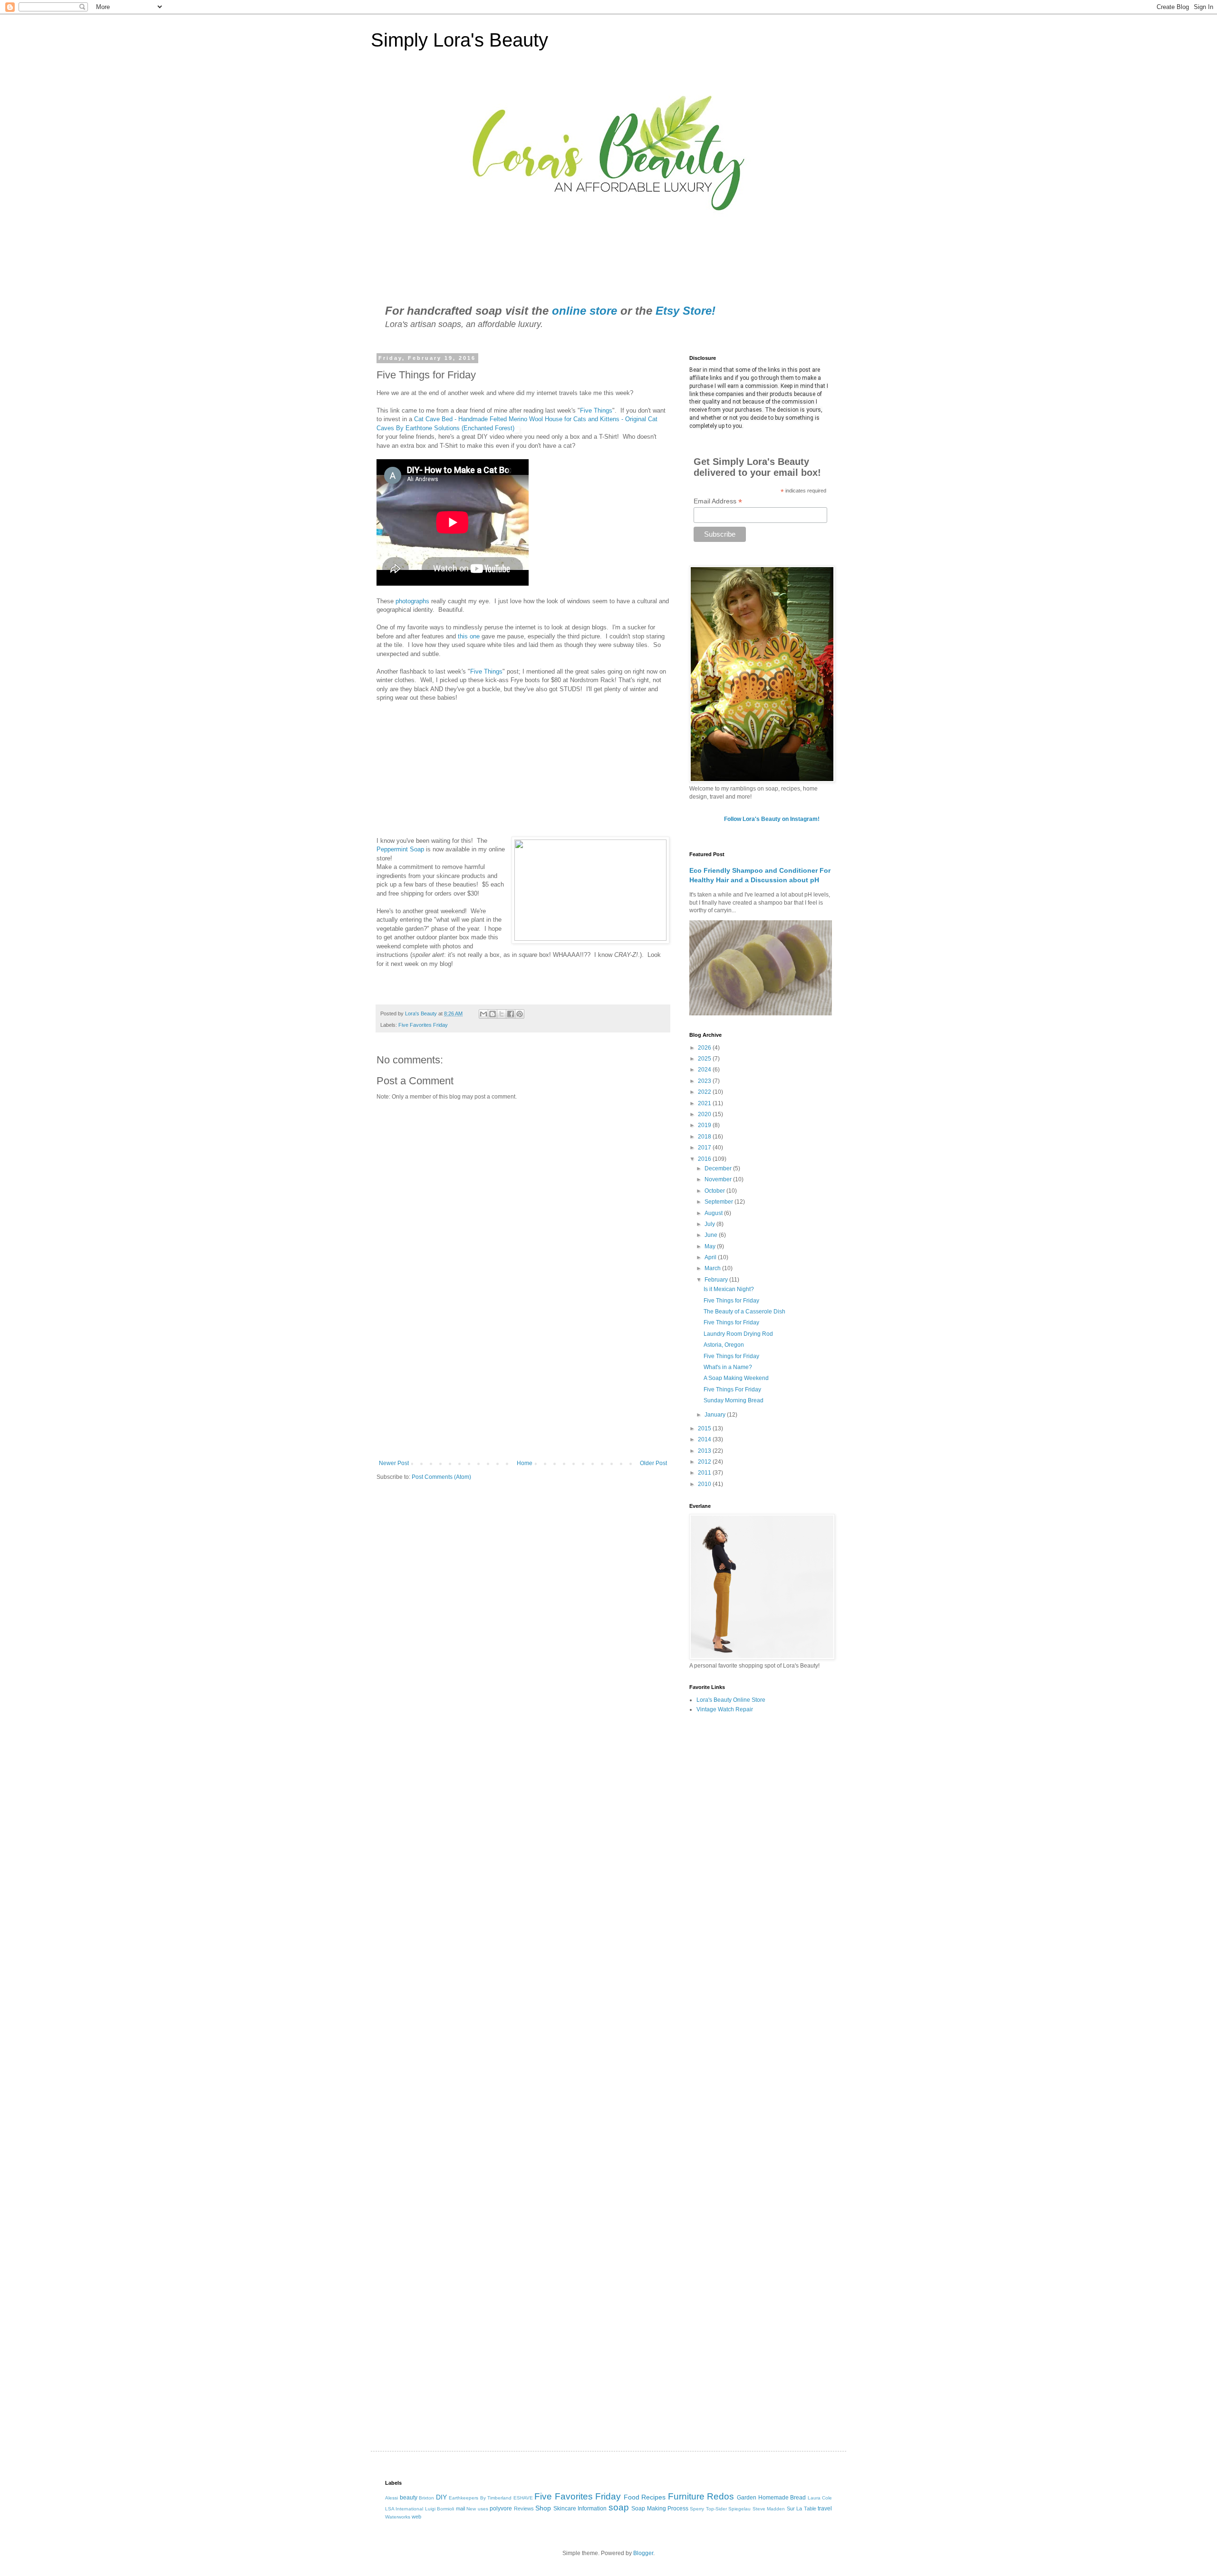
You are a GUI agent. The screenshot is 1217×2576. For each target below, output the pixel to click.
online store (584, 311)
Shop (543, 2508)
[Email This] (483, 1014)
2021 (705, 1103)
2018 (705, 1137)
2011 (705, 1473)
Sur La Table (802, 2508)
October (715, 1191)
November (719, 1179)
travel (825, 2508)
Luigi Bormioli (439, 2509)
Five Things (596, 410)
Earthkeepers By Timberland (480, 2498)
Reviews (524, 2508)
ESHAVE (523, 2498)
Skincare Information (580, 2508)
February (717, 1280)
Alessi (391, 2498)
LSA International (404, 2509)
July (710, 1224)
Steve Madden (769, 2509)
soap (619, 2507)
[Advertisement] (523, 1381)
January (716, 1415)
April (711, 1257)
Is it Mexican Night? (729, 1289)
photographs (413, 601)
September (720, 1202)
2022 (705, 1092)
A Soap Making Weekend (736, 1378)
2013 (705, 1451)
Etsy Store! (686, 311)
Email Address (718, 501)
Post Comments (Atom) (441, 1477)
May (711, 1246)
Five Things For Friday (732, 1389)
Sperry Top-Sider (708, 2509)
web (416, 2517)
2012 (705, 1462)
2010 (705, 1484)
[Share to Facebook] (511, 1014)
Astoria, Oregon (724, 1345)
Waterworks (398, 2517)
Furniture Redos (701, 2496)
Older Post (653, 1463)
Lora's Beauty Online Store (731, 1700)
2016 (705, 1159)
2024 (705, 1070)
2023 (705, 1081)
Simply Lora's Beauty (459, 40)
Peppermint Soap (401, 849)
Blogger (643, 2553)
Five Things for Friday (731, 1301)
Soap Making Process (660, 2508)
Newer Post (394, 1463)
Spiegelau (739, 2509)
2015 (705, 1428)
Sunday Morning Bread (734, 1400)
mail (460, 2508)
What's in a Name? (728, 1367)
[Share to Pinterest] (520, 1014)
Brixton (426, 2498)
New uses (477, 2509)
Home (525, 1463)
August (714, 1213)
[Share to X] (502, 1014)
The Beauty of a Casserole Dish (744, 1312)
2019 (705, 1125)
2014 (705, 1439)
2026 (705, 1048)
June (712, 1235)
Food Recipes (645, 2497)
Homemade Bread (782, 2498)
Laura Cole (820, 2498)
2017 (705, 1148)
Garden (747, 2498)
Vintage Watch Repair (725, 1709)
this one (468, 636)
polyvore (501, 2508)
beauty (409, 2498)
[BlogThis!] (493, 1014)
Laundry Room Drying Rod (738, 1334)
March (713, 1268)
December (719, 1168)
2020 (705, 1114)
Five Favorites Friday (423, 1025)
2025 (705, 1059)
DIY (441, 2497)
